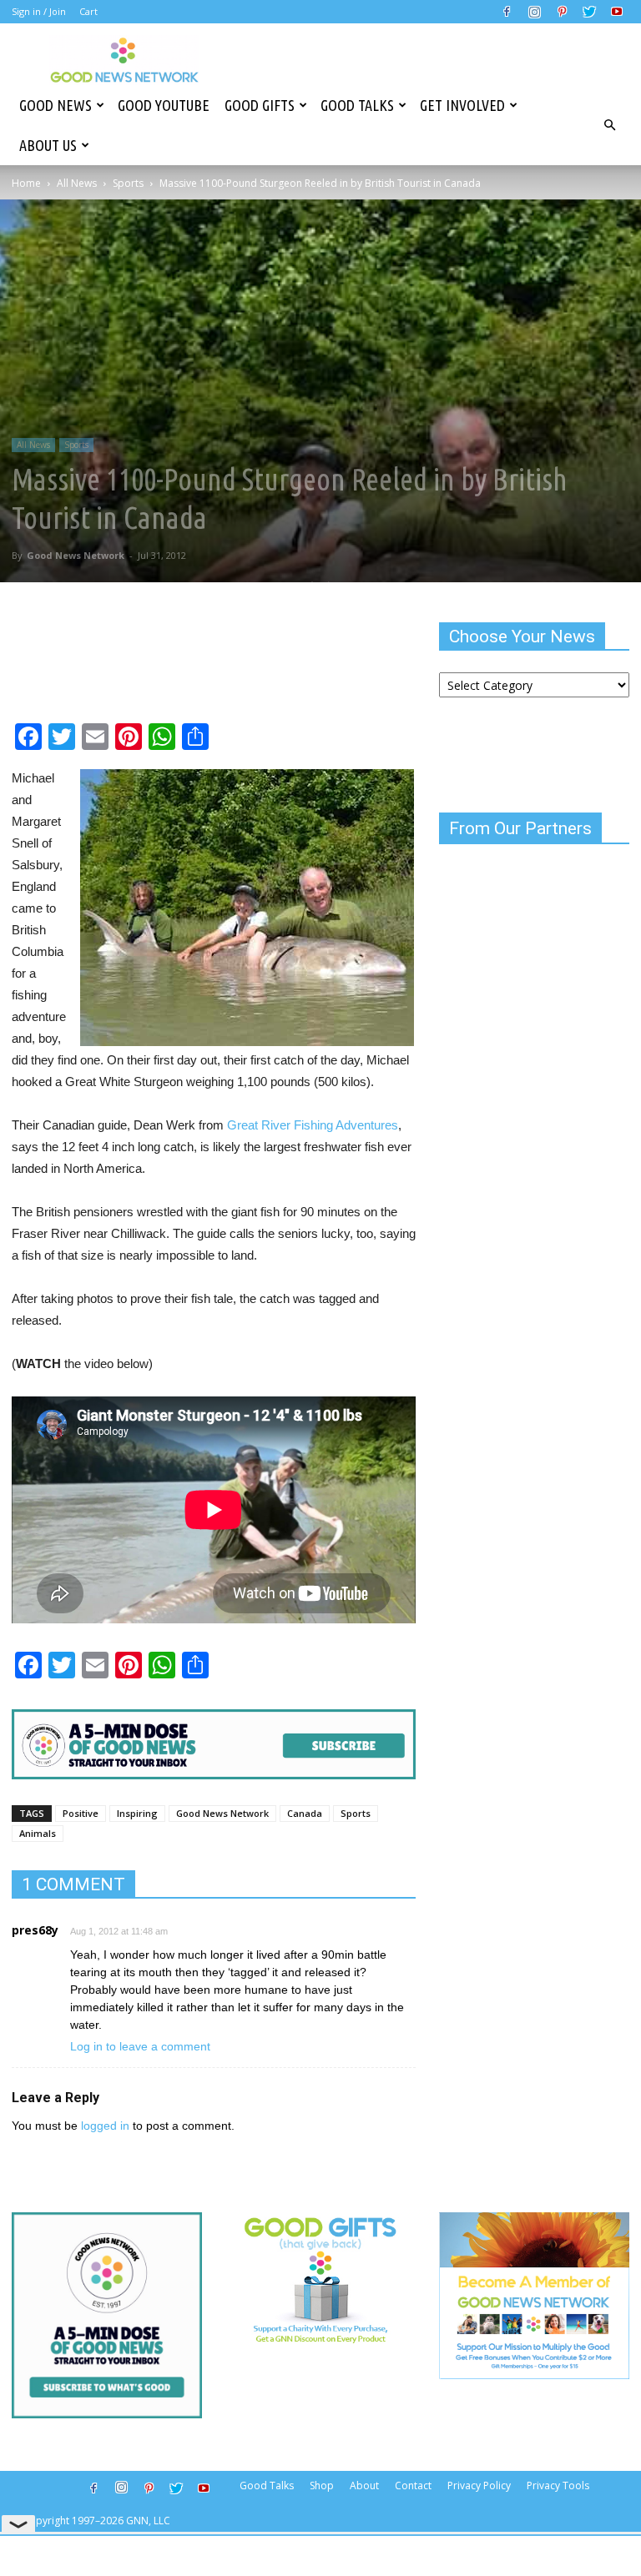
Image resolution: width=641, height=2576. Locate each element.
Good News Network (76, 555)
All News (77, 183)
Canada (305, 1813)
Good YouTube (164, 105)
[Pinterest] (562, 12)
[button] (609, 125)
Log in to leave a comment (140, 2046)
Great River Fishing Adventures (313, 1125)
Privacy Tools (558, 2485)
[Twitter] (589, 12)
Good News (56, 105)
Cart (88, 11)
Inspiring (137, 1813)
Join (58, 11)
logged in (105, 2126)
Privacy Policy (479, 2485)
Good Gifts (260, 105)
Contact (413, 2485)
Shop (322, 2485)
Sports (128, 183)
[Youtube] (617, 12)
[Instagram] (534, 12)
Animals (38, 1833)
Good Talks (357, 105)
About (364, 2485)
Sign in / (29, 11)
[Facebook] (507, 12)
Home (26, 183)
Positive (81, 1813)
